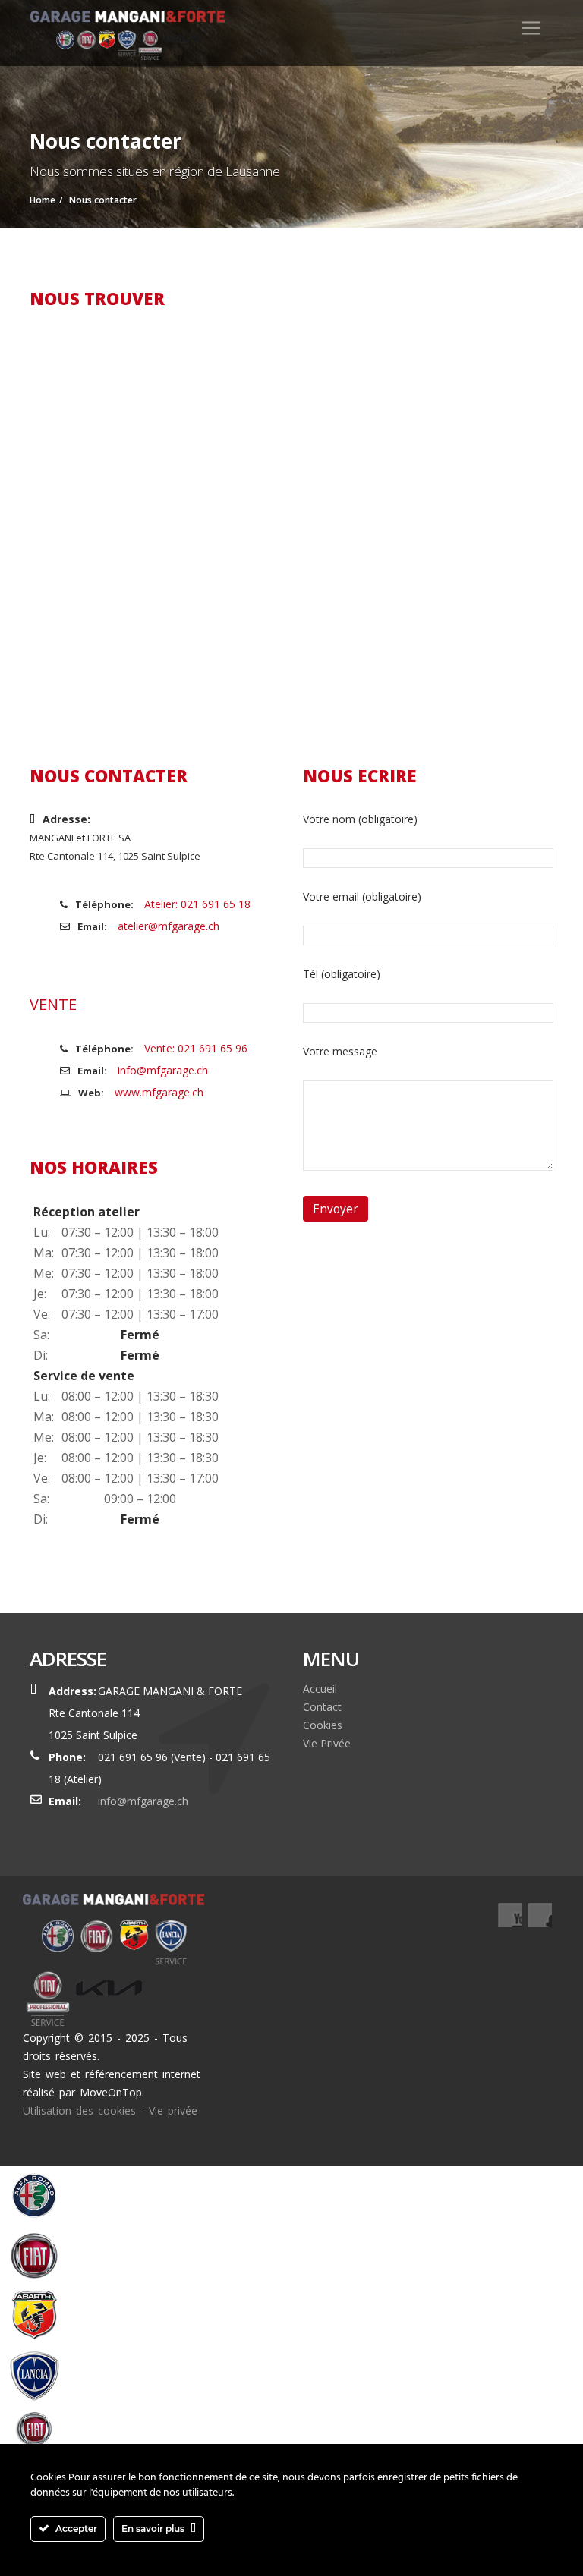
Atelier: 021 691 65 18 (197, 904)
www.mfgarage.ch (159, 1092)
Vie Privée (327, 1743)
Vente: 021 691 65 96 (196, 1048)
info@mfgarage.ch (163, 1070)
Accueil (320, 1689)
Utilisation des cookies (79, 2110)
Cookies (323, 1725)
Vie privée (173, 2110)
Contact (322, 1707)
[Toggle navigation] (531, 28)
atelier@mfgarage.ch (169, 926)
